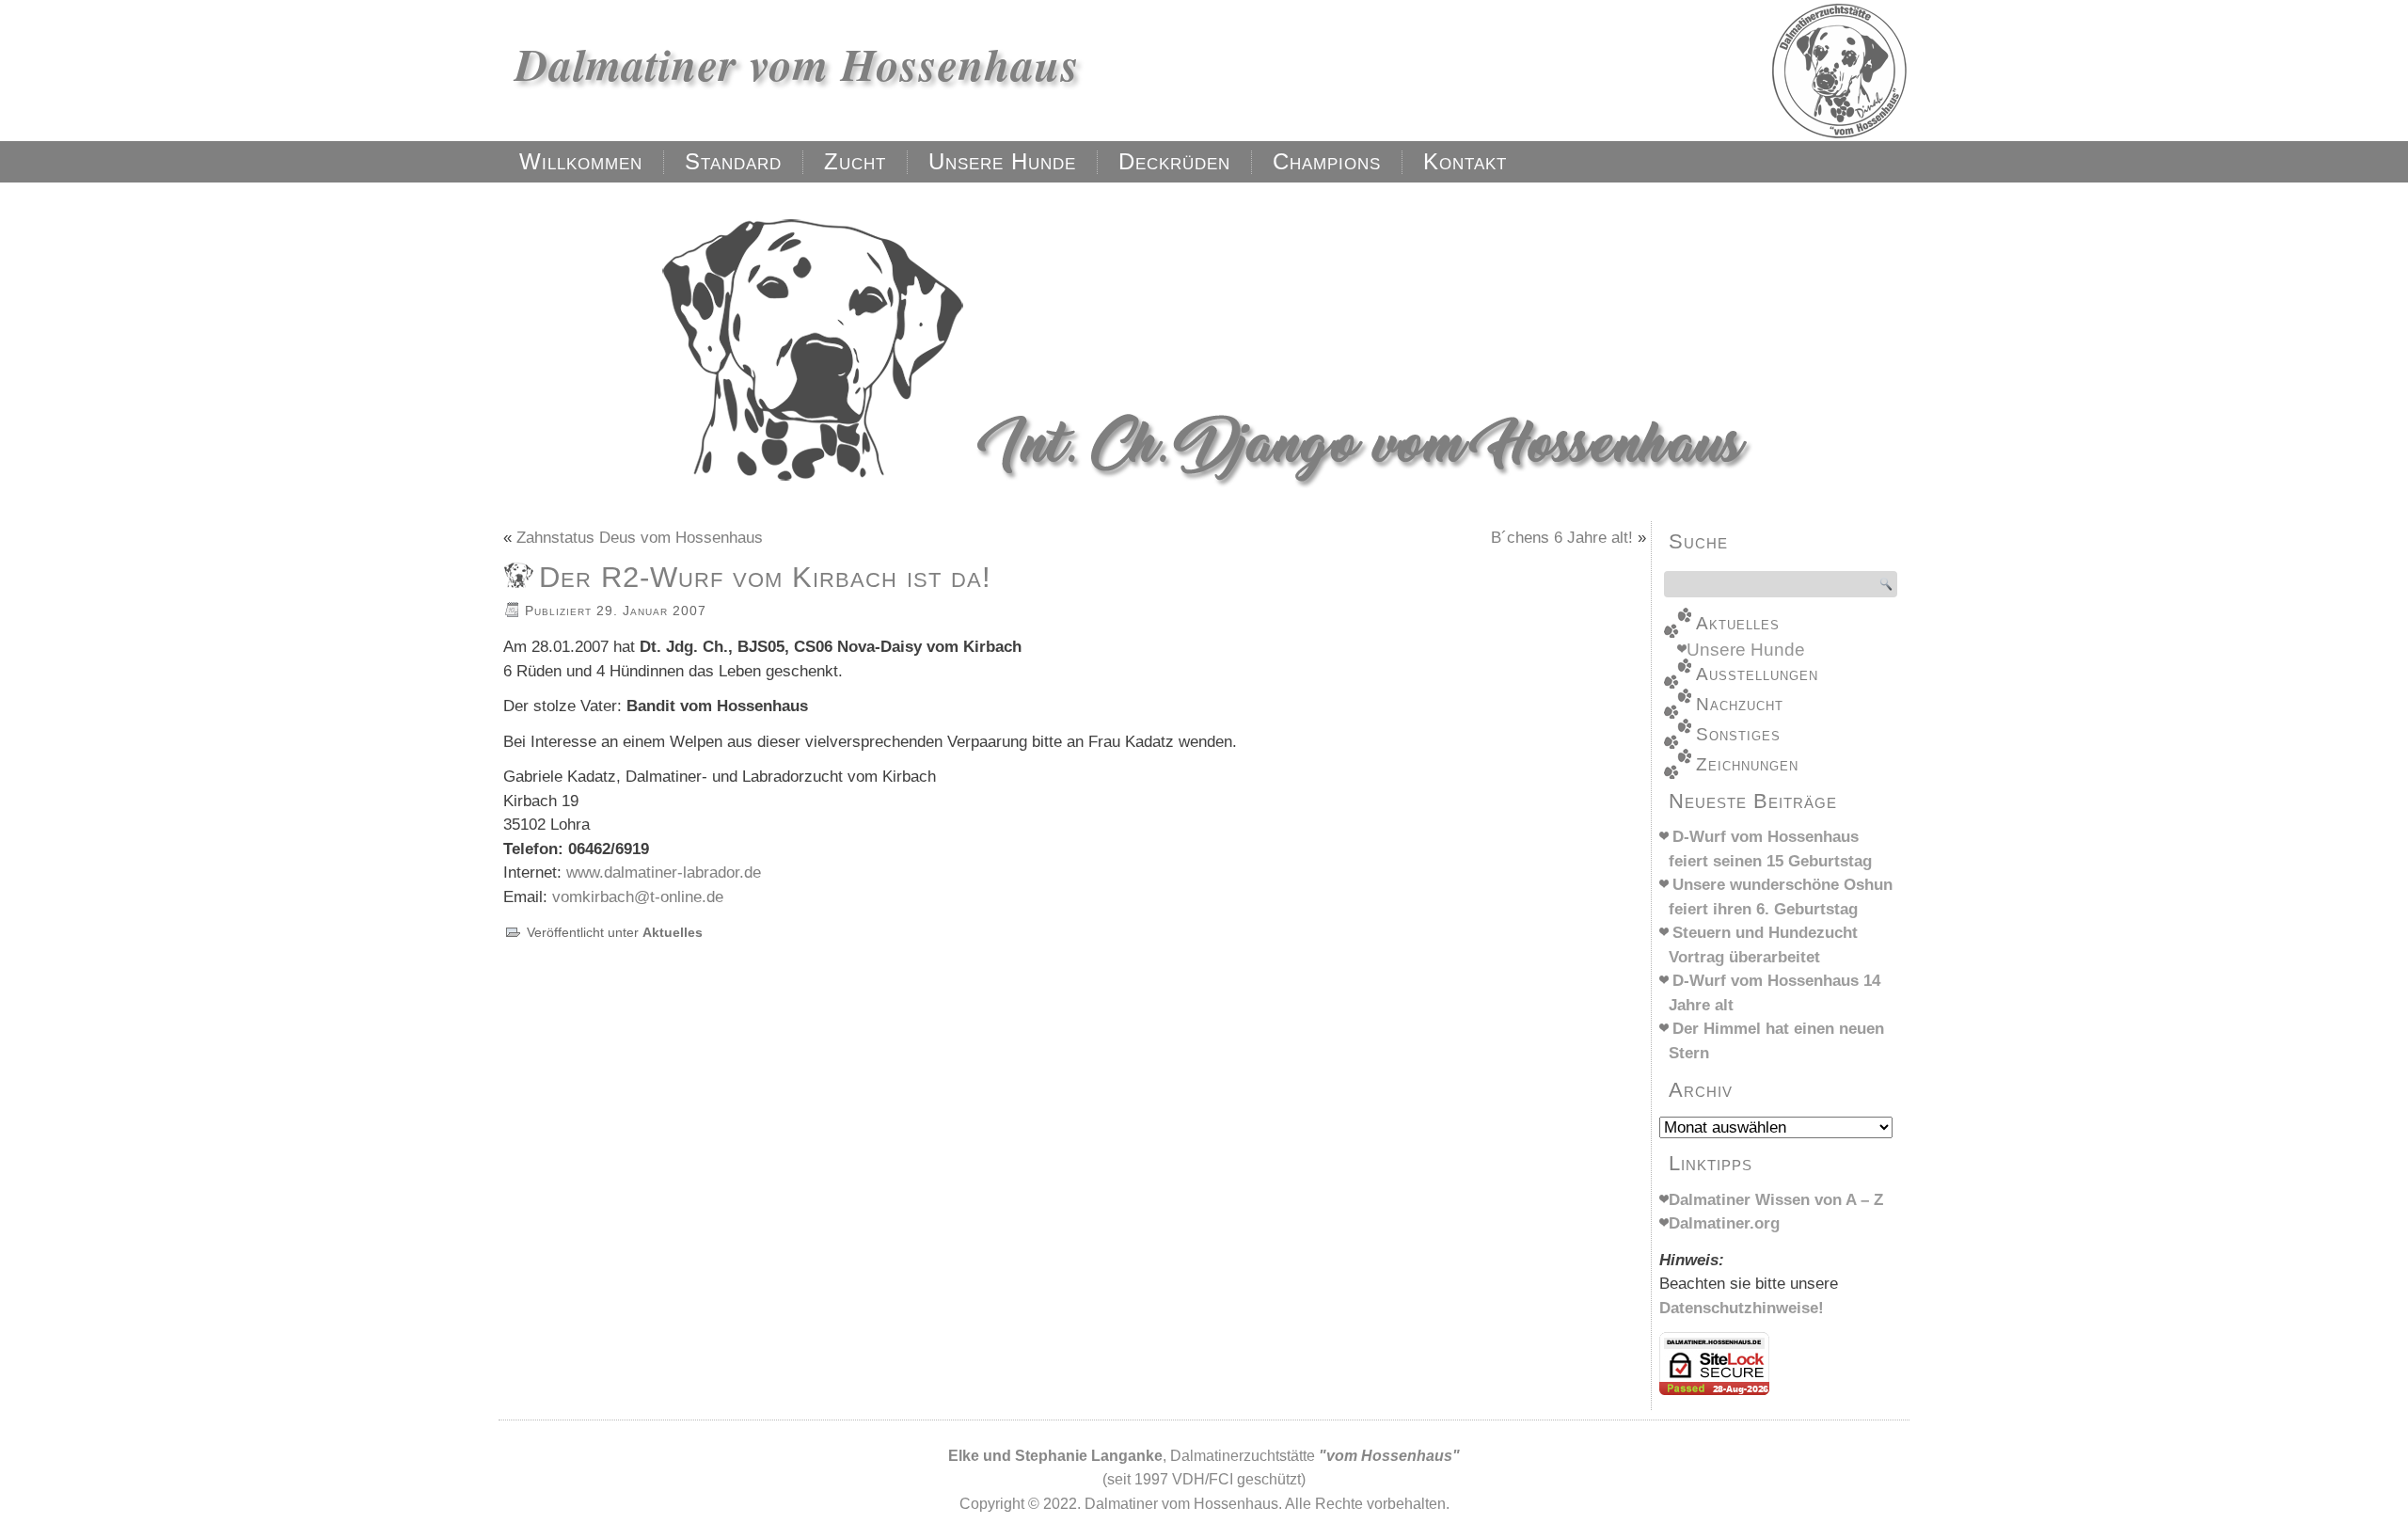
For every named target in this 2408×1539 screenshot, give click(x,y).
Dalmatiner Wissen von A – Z (1776, 1200)
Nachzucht (1740, 704)
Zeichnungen (1747, 764)
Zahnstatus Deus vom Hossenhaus (640, 538)
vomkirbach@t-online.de (638, 897)
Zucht (855, 161)
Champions (1327, 161)
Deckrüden (1174, 161)
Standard (733, 161)
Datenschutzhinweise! (1742, 1308)
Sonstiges (1738, 734)
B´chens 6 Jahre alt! (1562, 538)
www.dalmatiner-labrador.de (664, 873)
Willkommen (581, 161)
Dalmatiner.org (1724, 1223)
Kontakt (1465, 161)
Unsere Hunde (1002, 161)
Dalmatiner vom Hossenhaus (798, 64)
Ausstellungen (1757, 674)
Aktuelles (673, 932)
